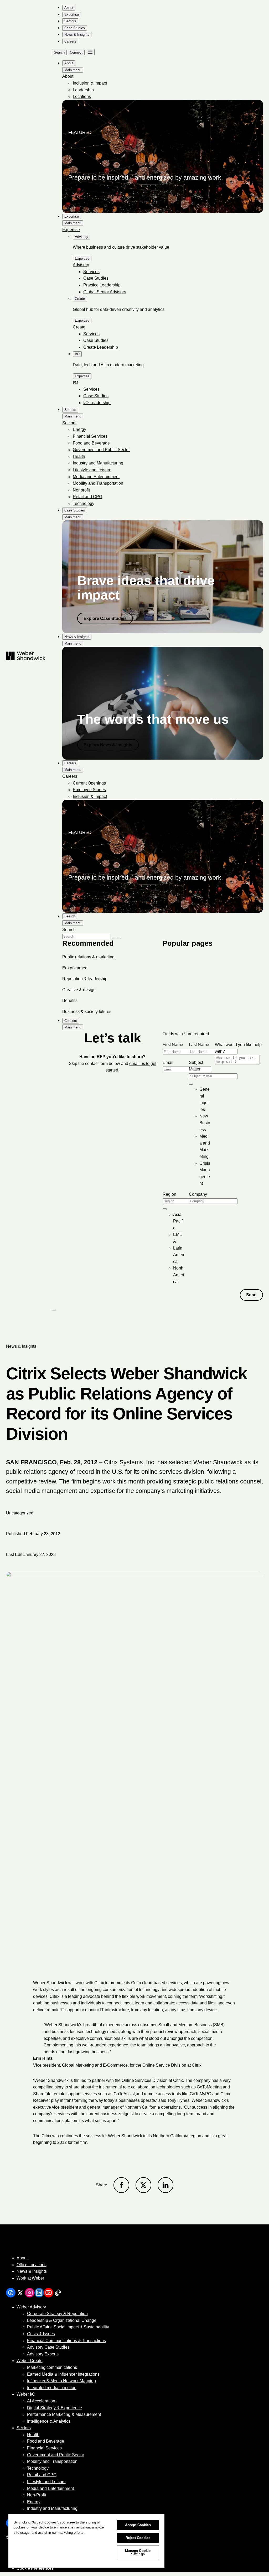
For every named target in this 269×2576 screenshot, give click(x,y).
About (68, 76)
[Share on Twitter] (143, 2185)
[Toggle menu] (90, 52)
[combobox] (191, 1084)
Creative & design (79, 990)
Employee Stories (89, 790)
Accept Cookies (138, 2525)
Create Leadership (101, 347)
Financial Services (90, 436)
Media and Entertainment (96, 477)
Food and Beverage (91, 443)
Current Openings (89, 783)
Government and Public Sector (101, 450)
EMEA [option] (178, 1238)
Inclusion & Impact (90, 83)
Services (91, 272)
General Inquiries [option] (205, 1099)
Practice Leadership (102, 285)
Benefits (70, 1000)
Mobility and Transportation (98, 483)
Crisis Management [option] (205, 1173)
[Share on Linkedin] (165, 2185)
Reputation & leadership (85, 979)
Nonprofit (81, 490)
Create (79, 327)
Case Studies (96, 278)
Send (251, 1295)
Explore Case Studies (105, 618)
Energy (79, 429)
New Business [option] (205, 1123)
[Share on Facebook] (121, 2185)
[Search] (119, 938)
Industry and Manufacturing (98, 463)
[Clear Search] (114, 938)
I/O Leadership (97, 403)
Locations (82, 96)
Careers (70, 776)
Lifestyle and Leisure (92, 470)
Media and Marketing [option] (205, 1146)
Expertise (71, 230)
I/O (75, 382)
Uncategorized (20, 1513)
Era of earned (75, 968)
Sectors (69, 423)
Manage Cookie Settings (138, 2552)
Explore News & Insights (108, 745)
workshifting (211, 1996)
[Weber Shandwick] (61, 2247)
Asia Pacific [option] (178, 1221)
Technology (84, 503)
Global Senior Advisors (105, 292)
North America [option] (179, 1275)
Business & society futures (87, 1012)
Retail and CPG (87, 497)
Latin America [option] (179, 1255)
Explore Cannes (91, 197)
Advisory (81, 265)
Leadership (83, 90)
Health (79, 456)
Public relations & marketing (88, 957)
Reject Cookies (138, 2538)
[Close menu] (54, 1310)
